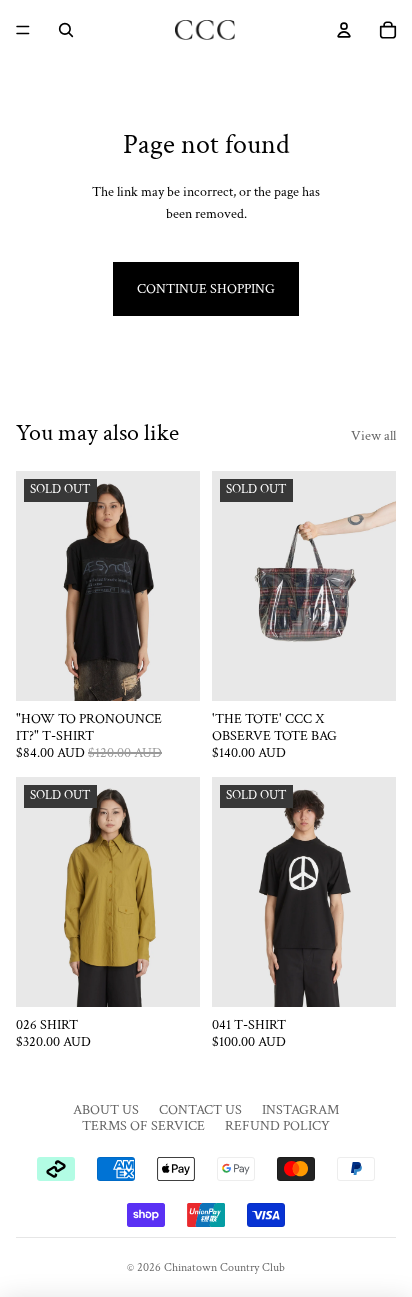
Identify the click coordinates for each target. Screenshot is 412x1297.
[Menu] (23, 30)
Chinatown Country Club (224, 1267)
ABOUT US (106, 1110)
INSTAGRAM (300, 1110)
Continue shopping (206, 289)
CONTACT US (200, 1110)
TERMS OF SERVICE (143, 1126)
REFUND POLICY (277, 1126)
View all (373, 436)
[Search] (66, 30)
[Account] (344, 30)
